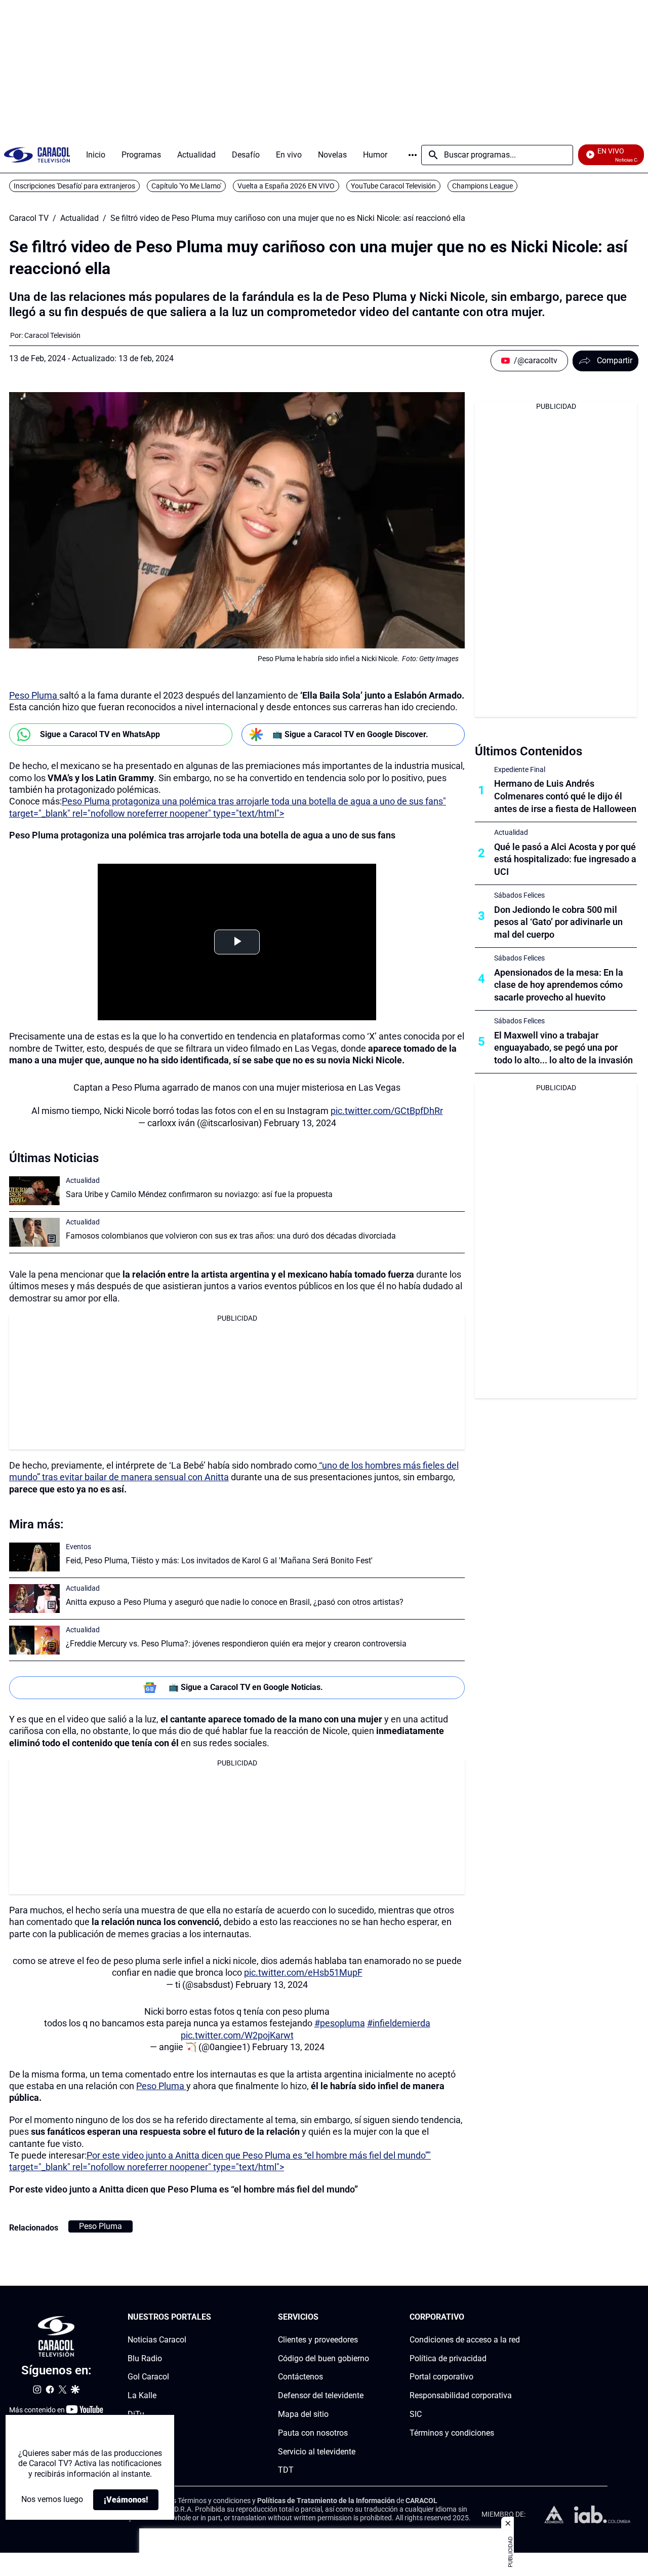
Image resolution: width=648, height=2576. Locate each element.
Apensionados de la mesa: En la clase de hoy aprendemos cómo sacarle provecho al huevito (559, 985)
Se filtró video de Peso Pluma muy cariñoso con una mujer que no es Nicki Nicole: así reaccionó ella (288, 218)
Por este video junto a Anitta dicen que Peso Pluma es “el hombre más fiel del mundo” (184, 2189)
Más (413, 155)
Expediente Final (520, 770)
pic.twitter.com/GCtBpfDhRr (387, 1111)
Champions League (482, 186)
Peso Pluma (34, 695)
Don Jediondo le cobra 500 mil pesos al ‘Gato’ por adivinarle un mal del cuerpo (558, 922)
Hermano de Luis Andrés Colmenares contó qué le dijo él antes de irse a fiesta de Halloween (565, 796)
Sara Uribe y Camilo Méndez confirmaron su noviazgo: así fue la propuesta (199, 1194)
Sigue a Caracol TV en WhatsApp (100, 734)
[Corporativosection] (517, 2317)
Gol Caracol (148, 2377)
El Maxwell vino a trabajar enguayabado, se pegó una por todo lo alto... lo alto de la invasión (563, 1048)
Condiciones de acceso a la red (465, 2340)
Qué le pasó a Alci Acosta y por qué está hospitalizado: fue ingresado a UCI (565, 859)
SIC (416, 2414)
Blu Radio (145, 2358)
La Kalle (142, 2395)
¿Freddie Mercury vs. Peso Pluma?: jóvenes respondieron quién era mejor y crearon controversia (236, 1644)
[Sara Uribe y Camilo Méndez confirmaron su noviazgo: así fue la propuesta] (34, 1191)
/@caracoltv (536, 360)
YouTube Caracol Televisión (393, 186)
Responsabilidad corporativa (461, 2395)
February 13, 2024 (300, 1123)
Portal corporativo (441, 2377)
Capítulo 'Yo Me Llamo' (186, 186)
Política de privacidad (448, 2358)
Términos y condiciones (452, 2433)
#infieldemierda (399, 2023)
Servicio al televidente (317, 2452)
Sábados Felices (519, 895)
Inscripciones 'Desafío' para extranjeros (74, 186)
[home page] (37, 155)
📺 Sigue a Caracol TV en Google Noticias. (246, 1687)
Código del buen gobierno (323, 2358)
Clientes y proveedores (318, 2340)
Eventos (78, 1547)
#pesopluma (340, 2023)
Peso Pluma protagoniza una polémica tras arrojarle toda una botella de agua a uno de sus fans (202, 835)
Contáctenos (300, 2377)
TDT (286, 2470)
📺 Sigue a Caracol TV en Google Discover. (350, 734)
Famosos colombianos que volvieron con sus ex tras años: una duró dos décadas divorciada (231, 1236)
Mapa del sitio (303, 2414)
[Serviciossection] (366, 2317)
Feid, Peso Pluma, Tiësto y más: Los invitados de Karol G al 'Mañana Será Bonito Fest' (219, 1561)
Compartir (615, 360)
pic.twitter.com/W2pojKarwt (237, 2035)
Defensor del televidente (321, 2395)
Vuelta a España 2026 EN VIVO (286, 186)
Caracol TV (29, 218)
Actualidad (79, 218)
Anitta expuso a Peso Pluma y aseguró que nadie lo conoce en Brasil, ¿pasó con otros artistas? (235, 1602)
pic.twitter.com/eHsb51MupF (303, 1972)
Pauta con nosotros (313, 2433)
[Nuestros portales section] (214, 2317)
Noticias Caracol (157, 2340)
